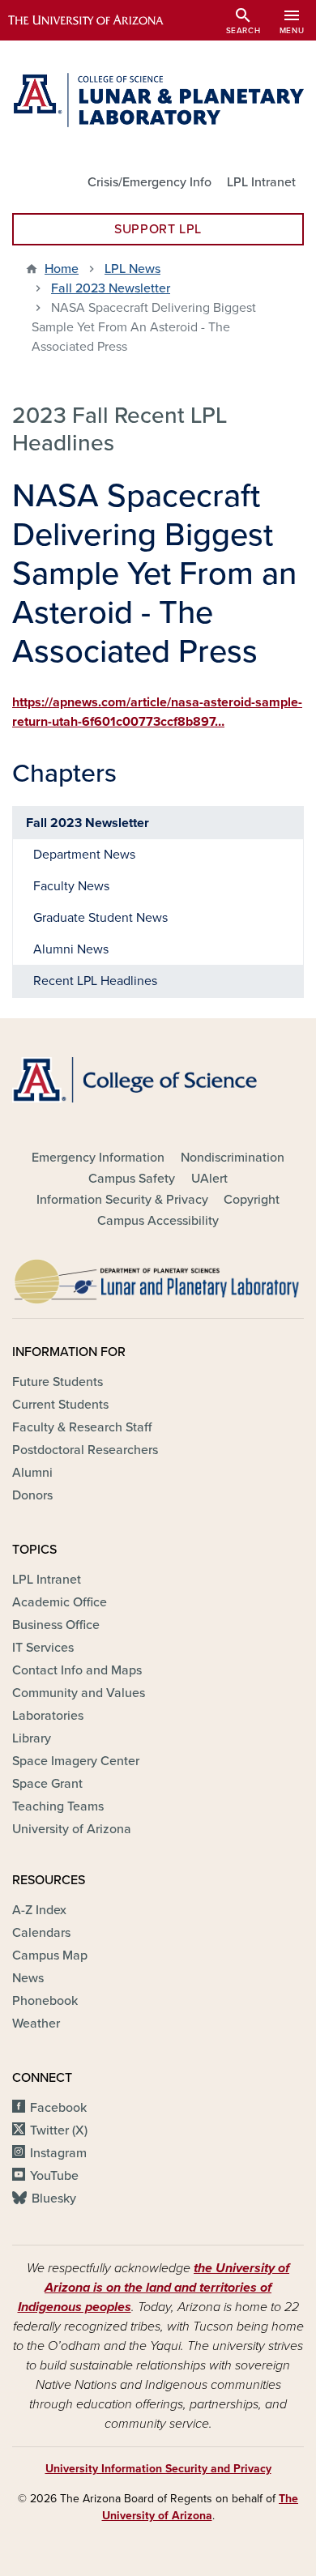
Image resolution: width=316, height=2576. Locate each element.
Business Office (56, 1625)
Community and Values (79, 1693)
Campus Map (50, 1955)
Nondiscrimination (233, 1158)
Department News (84, 855)
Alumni (32, 1473)
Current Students (60, 1405)
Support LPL (158, 229)
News (28, 1978)
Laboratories (48, 1716)
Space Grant (47, 1784)
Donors (32, 1495)
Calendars (41, 1933)
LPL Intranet (261, 182)
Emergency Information (98, 1158)
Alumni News (71, 949)
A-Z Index (39, 1910)
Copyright (252, 1200)
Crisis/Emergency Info (149, 182)
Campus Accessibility (158, 1221)
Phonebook (45, 2001)
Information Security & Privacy (122, 1200)
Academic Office (60, 1602)
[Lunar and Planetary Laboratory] (158, 1277)
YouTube (54, 2176)
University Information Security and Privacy (158, 2469)
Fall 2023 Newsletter (111, 288)
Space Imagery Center (76, 1761)
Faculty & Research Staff (82, 1427)
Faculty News (71, 886)
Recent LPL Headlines (95, 981)
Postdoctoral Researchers (85, 1450)
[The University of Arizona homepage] (98, 20)
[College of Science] (158, 1080)
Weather (36, 2024)
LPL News (132, 269)
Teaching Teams (58, 1806)
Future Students (58, 1382)
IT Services (43, 1648)
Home (62, 269)
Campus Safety (132, 1179)
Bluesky (54, 2199)
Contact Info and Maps (77, 1670)
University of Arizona (72, 1829)
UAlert (209, 1179)
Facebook (58, 2108)
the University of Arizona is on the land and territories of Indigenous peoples (154, 2288)
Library (32, 1738)
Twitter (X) (59, 2130)
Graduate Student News (100, 918)
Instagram (58, 2153)
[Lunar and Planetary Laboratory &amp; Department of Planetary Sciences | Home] (158, 100)
